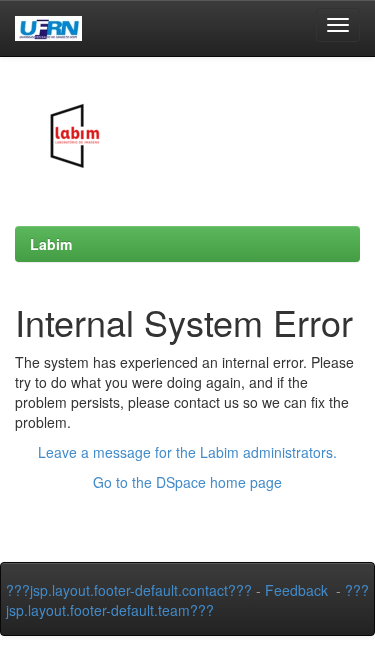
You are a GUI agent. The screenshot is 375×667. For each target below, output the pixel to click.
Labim (51, 244)
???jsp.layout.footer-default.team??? (187, 600)
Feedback (296, 590)
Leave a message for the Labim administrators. (187, 452)
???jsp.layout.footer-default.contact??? (129, 590)
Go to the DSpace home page (187, 482)
